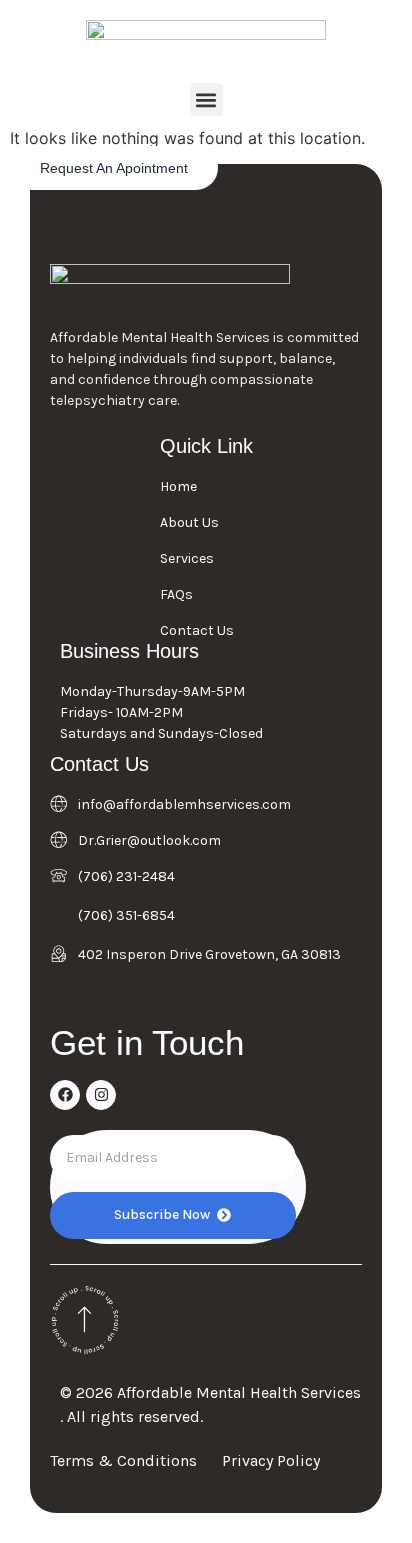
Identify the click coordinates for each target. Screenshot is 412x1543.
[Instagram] (101, 1095)
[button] (206, 99)
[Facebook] (65, 1095)
